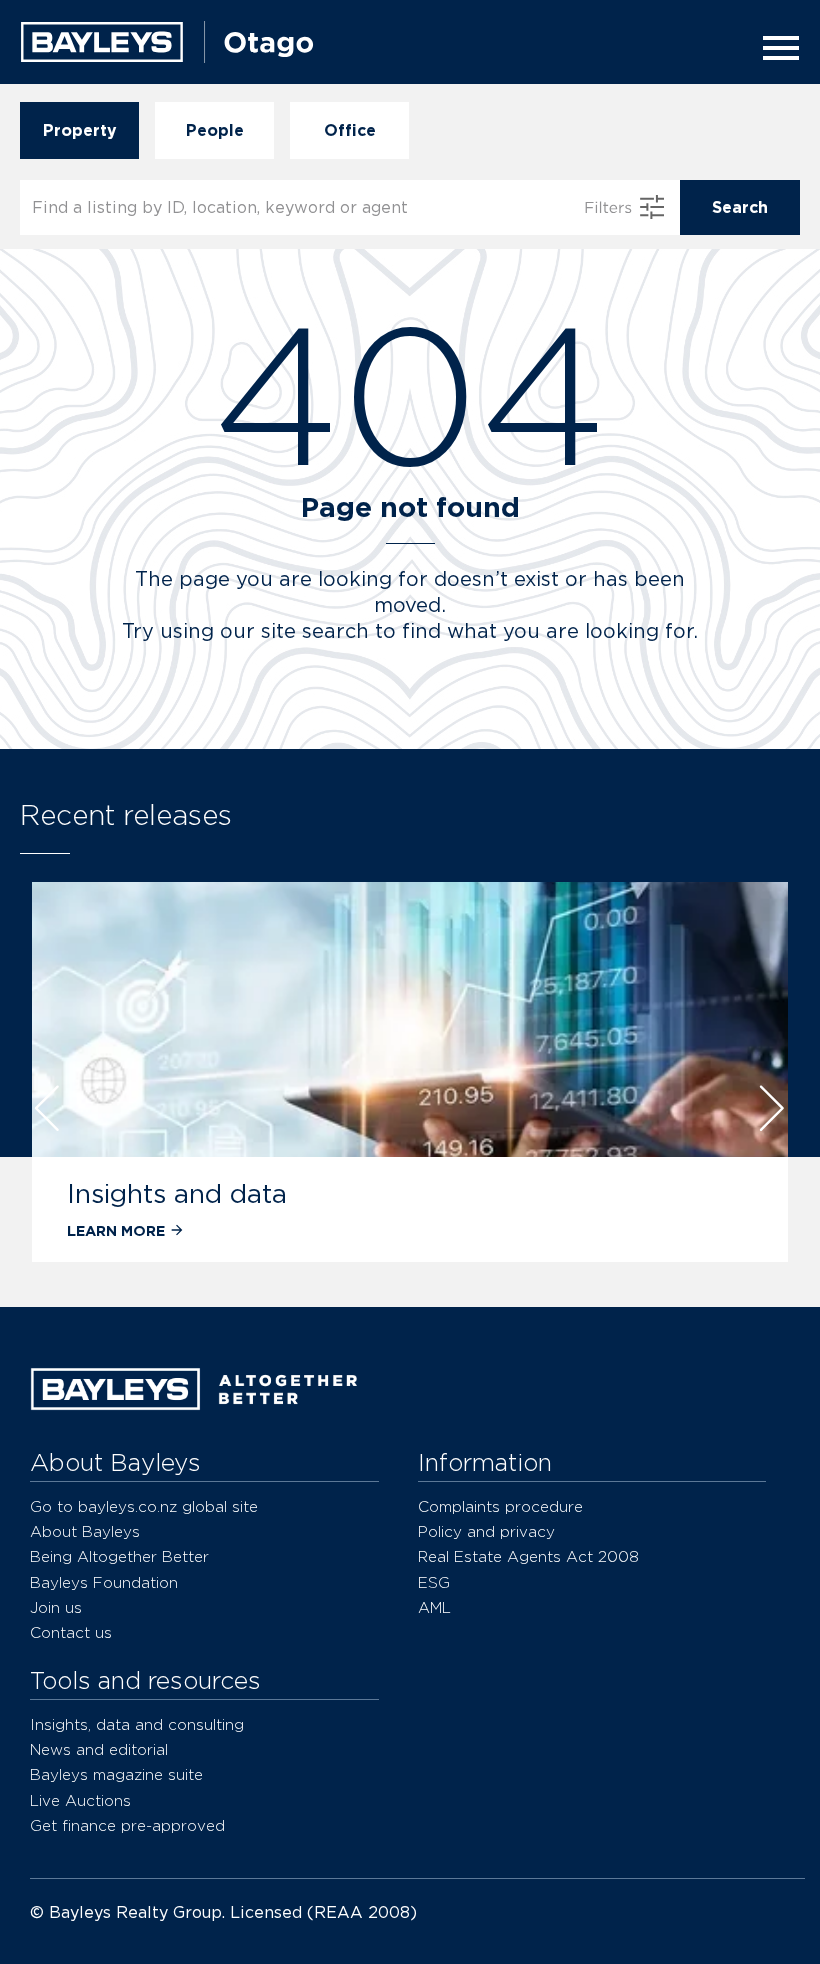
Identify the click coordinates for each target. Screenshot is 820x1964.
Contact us (71, 1632)
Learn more (116, 1230)
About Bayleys (85, 1531)
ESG (434, 1582)
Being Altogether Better (119, 1556)
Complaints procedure (500, 1506)
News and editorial (99, 1749)
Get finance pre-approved (127, 1825)
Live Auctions (80, 1800)
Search (740, 207)
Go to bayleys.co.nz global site (144, 1506)
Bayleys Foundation (104, 1582)
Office (350, 130)
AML (434, 1607)
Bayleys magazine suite (116, 1774)
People (215, 130)
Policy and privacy (486, 1531)
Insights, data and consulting (137, 1724)
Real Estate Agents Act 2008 (528, 1556)
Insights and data (177, 1193)
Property (80, 130)
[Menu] (775, 48)
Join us (56, 1607)
